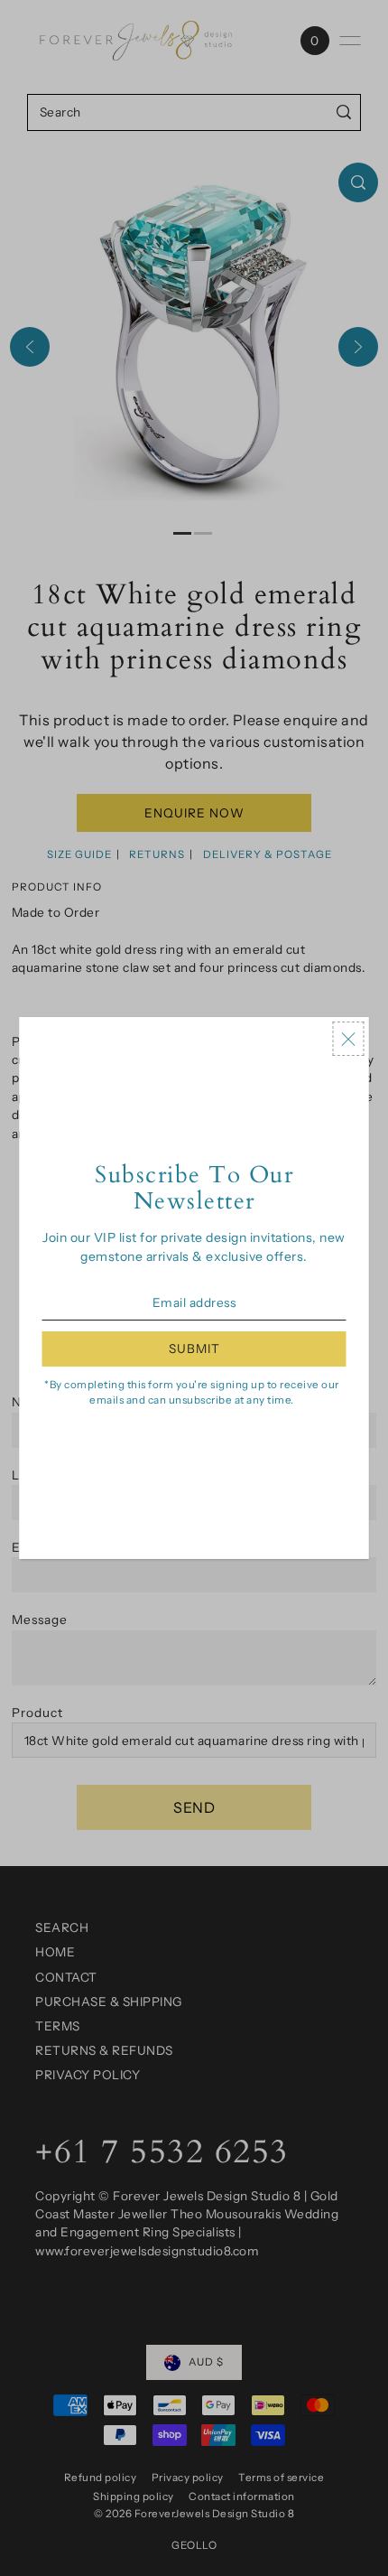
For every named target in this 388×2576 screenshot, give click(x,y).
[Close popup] (349, 1039)
